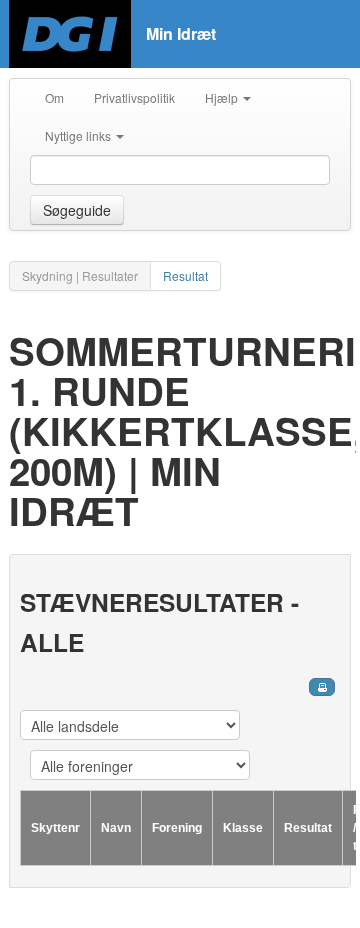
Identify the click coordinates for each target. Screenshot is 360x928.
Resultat (185, 275)
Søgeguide (77, 210)
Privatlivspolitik (134, 97)
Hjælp (223, 97)
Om (54, 97)
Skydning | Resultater (80, 275)
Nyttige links (79, 135)
